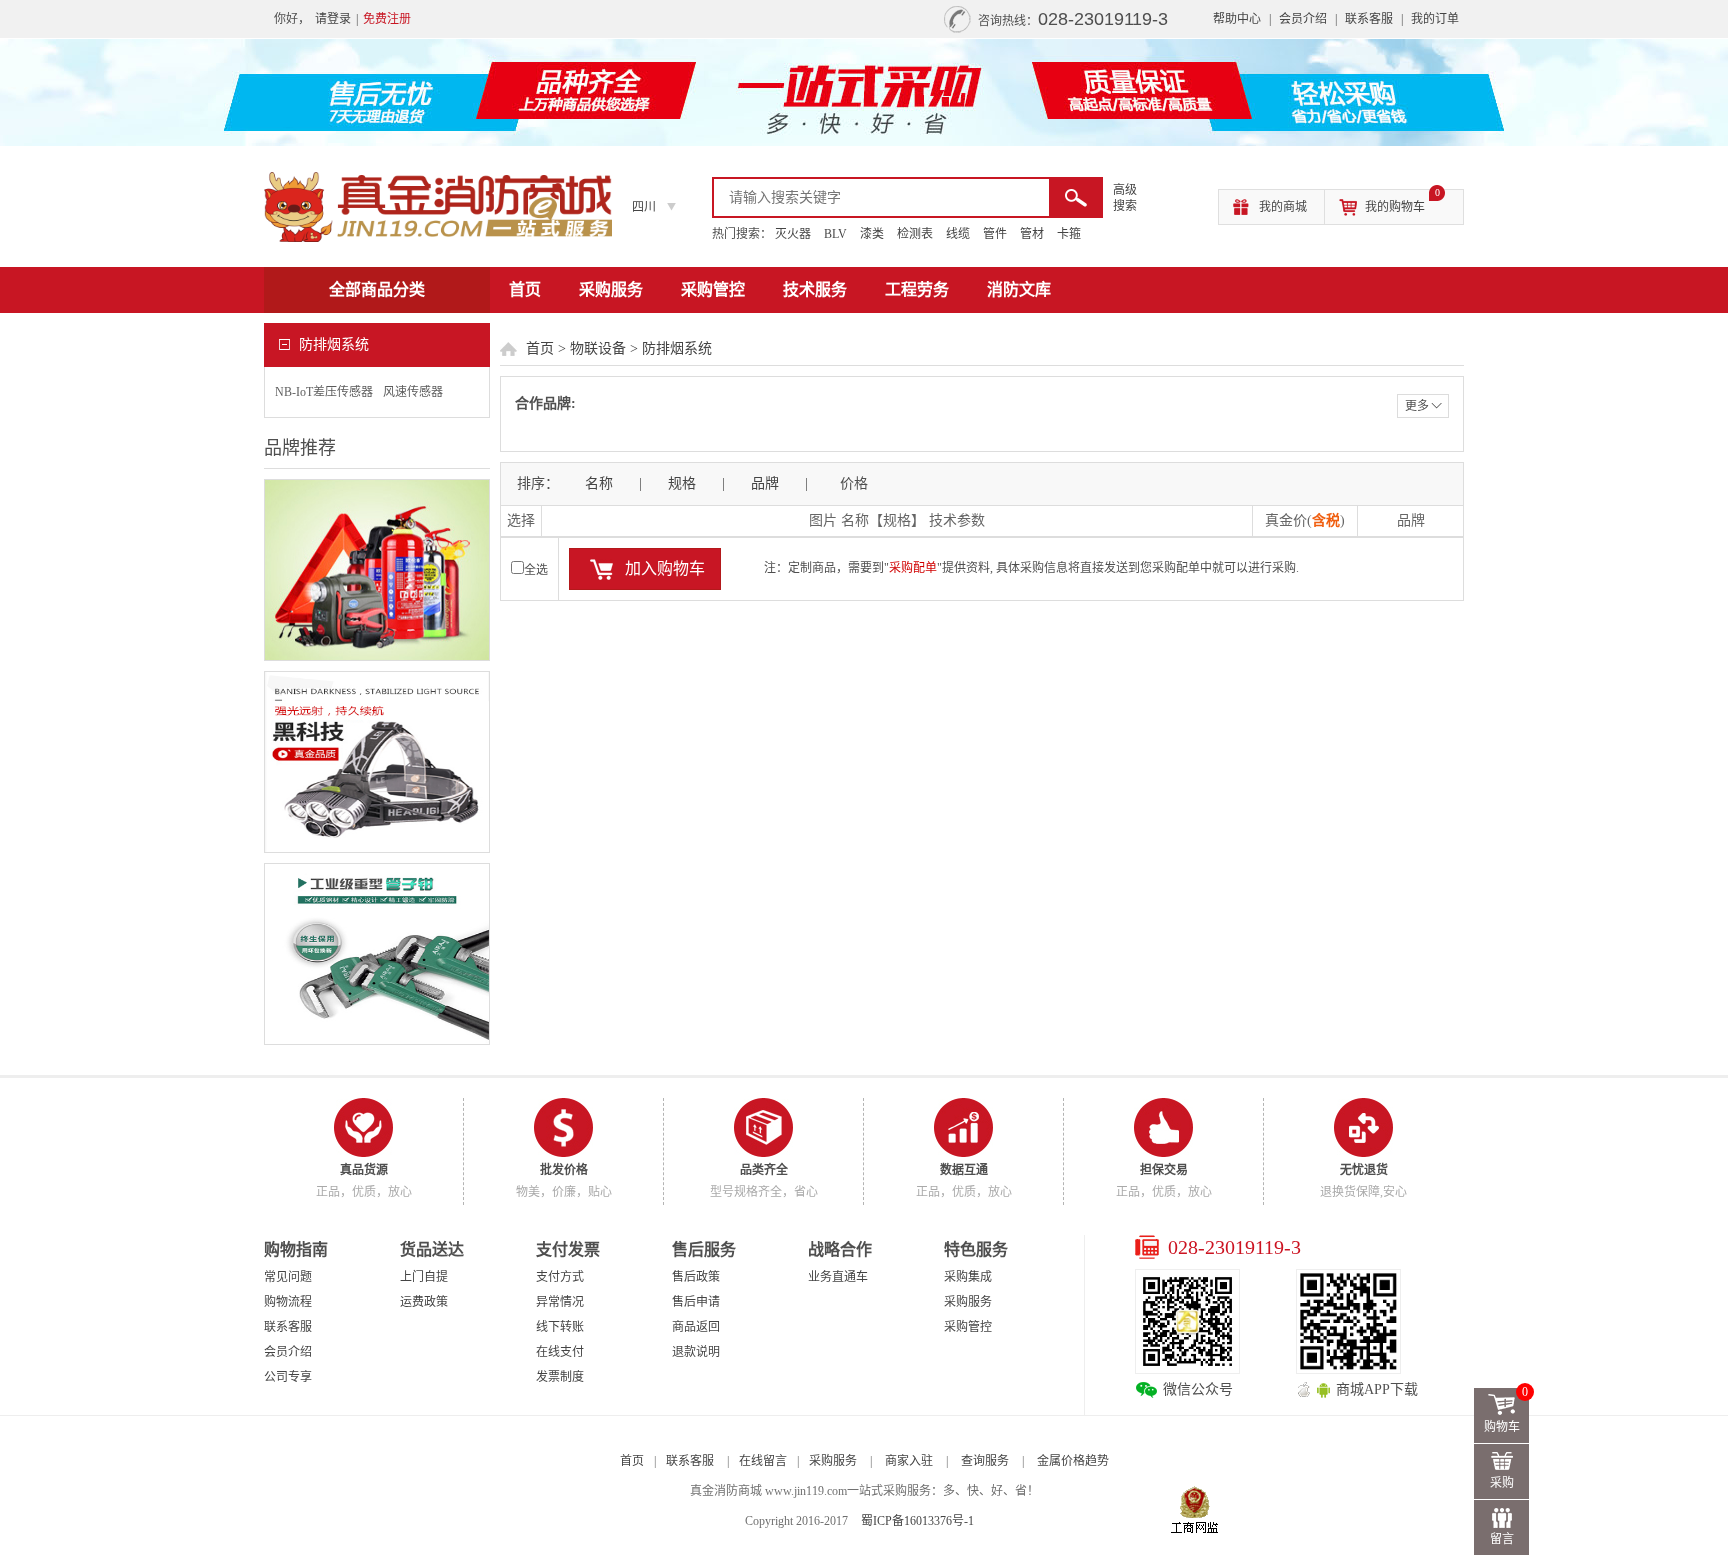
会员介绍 (1303, 19)
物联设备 (598, 348)
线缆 (958, 234)
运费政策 (424, 1302)
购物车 (1506, 1411)
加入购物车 (665, 568)
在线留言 (763, 1461)
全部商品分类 (377, 289)
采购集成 (968, 1277)
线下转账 (560, 1327)
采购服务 (611, 289)
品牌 (765, 483)
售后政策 (696, 1277)
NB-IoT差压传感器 (324, 392)
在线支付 (560, 1352)
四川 (644, 207)
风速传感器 (413, 392)
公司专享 (288, 1377)
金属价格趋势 (1073, 1461)
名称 (599, 483)
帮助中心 (1237, 19)
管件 (995, 234)
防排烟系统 (677, 348)
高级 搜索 (1125, 198)
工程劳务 (917, 289)
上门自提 (424, 1277)
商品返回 (696, 1327)
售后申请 (696, 1302)
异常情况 (560, 1302)
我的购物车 (1402, 202)
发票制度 (560, 1377)
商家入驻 (909, 1461)
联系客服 (1369, 19)
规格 (682, 483)
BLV (835, 234)
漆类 (872, 234)
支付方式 (560, 1277)
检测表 (915, 234)
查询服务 (985, 1461)
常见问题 (288, 1277)
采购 (1502, 1483)
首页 (525, 289)
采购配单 (913, 568)
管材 (1032, 234)
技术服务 (815, 289)
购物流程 (288, 1302)
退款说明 (696, 1352)
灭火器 (793, 234)
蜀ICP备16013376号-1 (917, 1521)
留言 (1502, 1539)
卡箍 (1069, 234)
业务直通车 (838, 1277)
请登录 (333, 19)
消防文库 (1019, 289)
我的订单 (1435, 19)
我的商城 (1283, 207)
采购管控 (713, 289)
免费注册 (387, 19)
